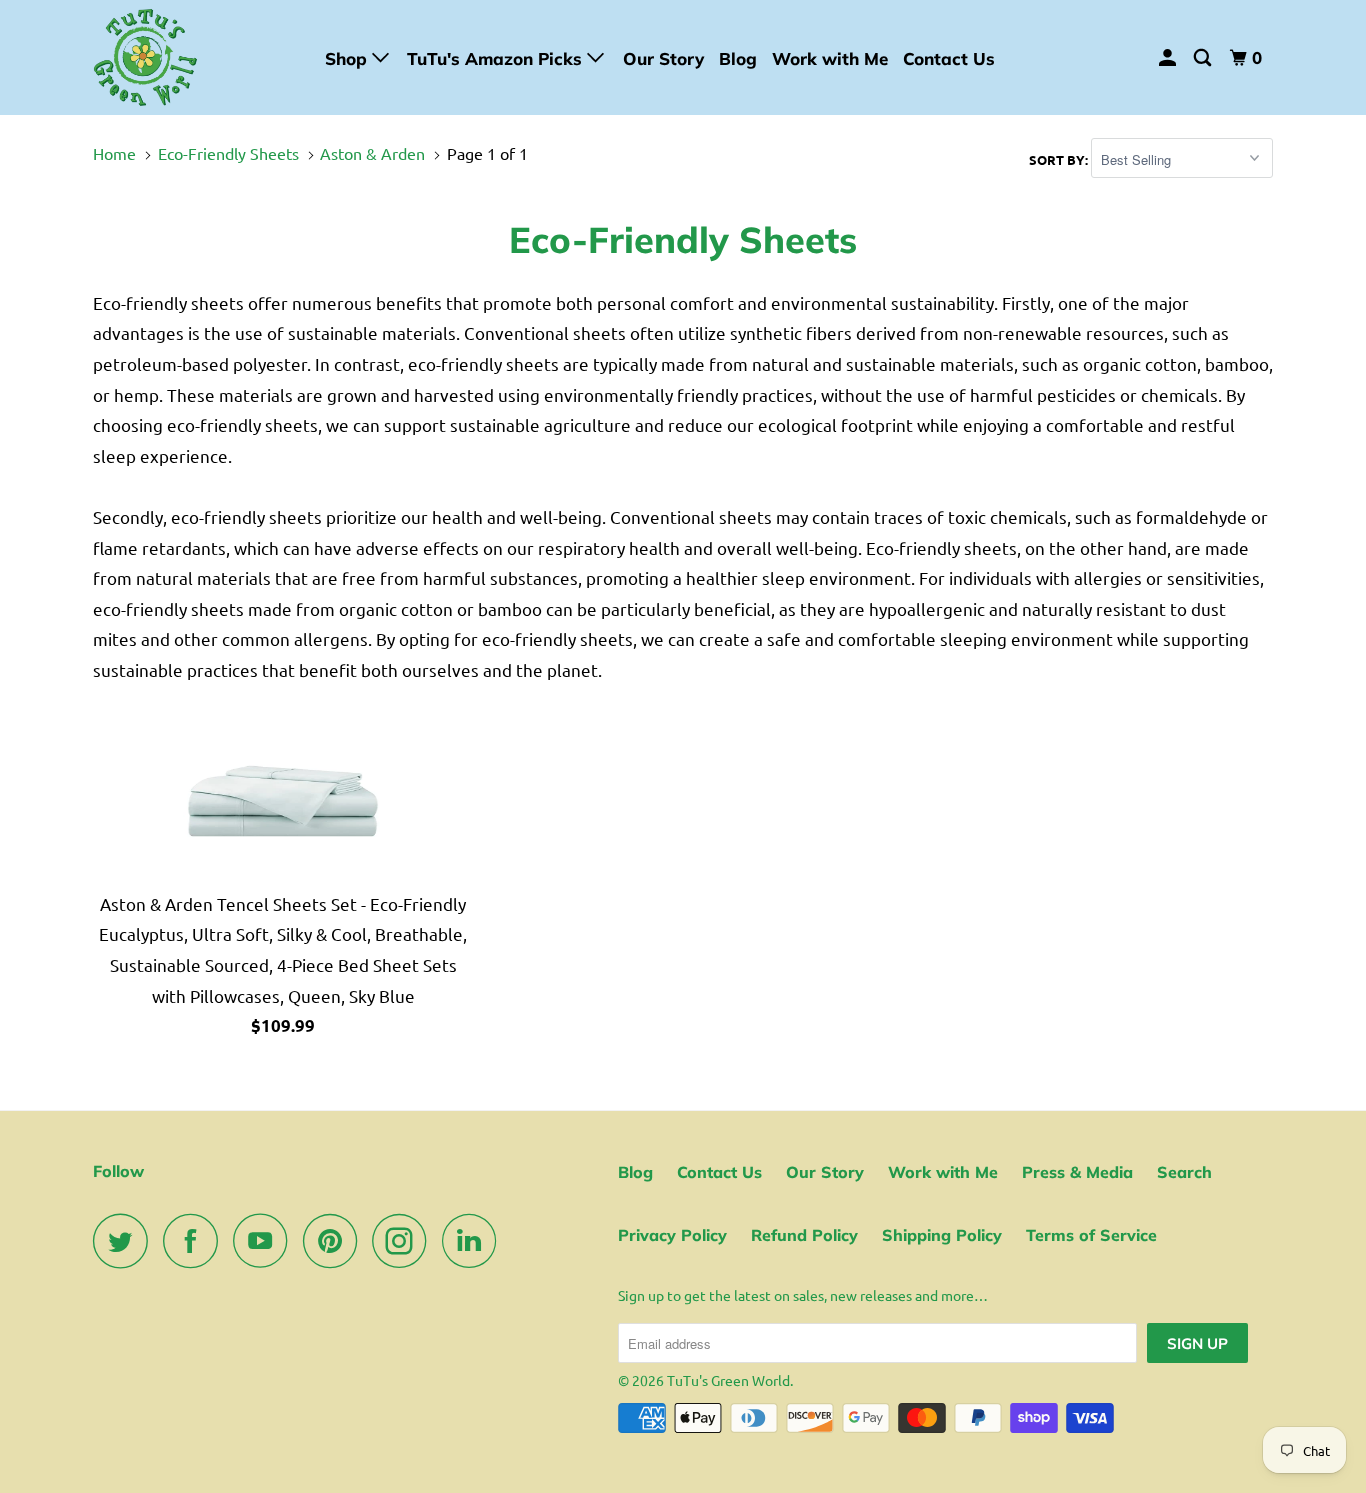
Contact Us (949, 58)
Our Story (663, 58)
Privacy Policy (672, 1235)
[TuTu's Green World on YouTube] (266, 1240)
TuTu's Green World (728, 1380)
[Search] (1204, 58)
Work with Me (830, 58)
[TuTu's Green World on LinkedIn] (475, 1240)
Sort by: (1060, 159)
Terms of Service (1091, 1235)
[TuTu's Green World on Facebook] (196, 1240)
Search (1184, 1172)
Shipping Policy (942, 1235)
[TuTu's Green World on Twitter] (126, 1240)
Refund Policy (804, 1235)
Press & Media (1077, 1172)
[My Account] (1169, 58)
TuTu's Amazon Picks (497, 58)
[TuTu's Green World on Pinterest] (335, 1240)
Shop (348, 58)
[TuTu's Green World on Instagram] (405, 1240)
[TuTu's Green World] (195, 57)
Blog (738, 58)
